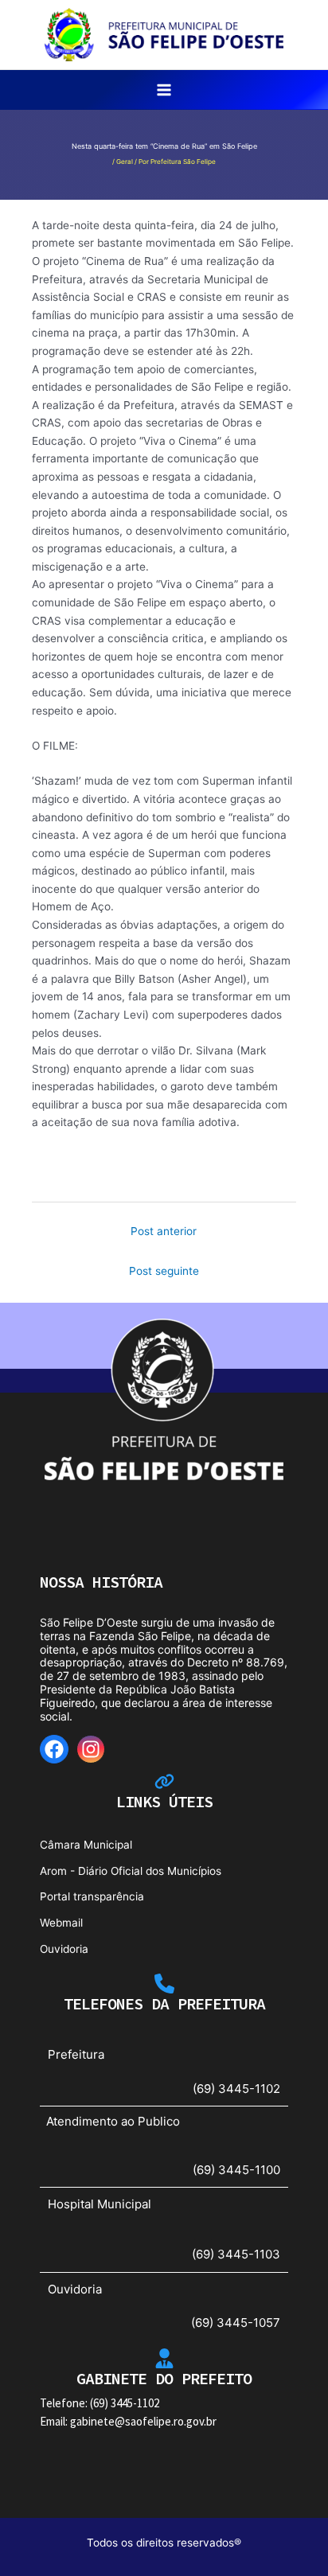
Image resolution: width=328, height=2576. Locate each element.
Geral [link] (125, 162)
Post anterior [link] (164, 1231)
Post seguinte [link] (164, 1271)
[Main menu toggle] (164, 90)
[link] (164, 33)
